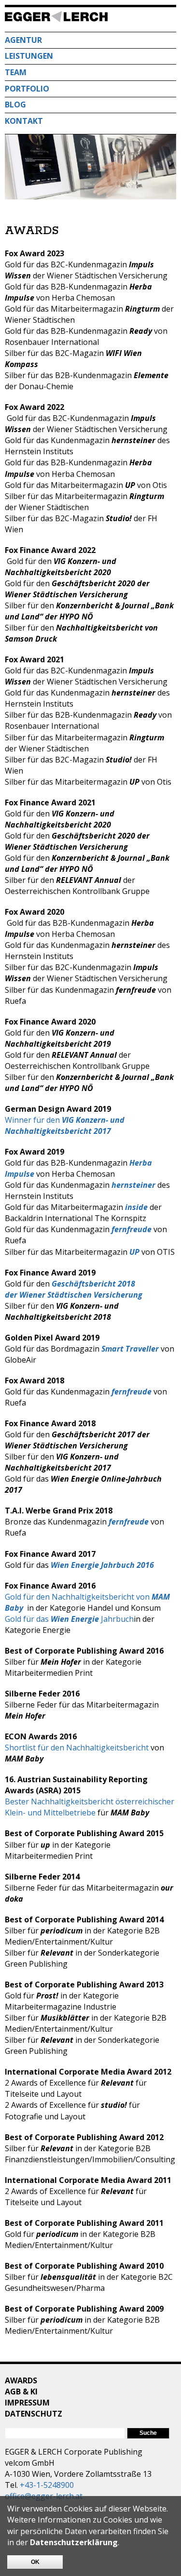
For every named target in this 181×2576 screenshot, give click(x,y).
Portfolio (27, 89)
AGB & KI (21, 2392)
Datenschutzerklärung (74, 2542)
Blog (15, 105)
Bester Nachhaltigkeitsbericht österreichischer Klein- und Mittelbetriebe (90, 1807)
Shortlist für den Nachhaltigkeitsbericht (78, 1748)
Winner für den (65, 1125)
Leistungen (29, 56)
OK (35, 2562)
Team (16, 72)
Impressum (27, 2403)
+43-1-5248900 (47, 2485)
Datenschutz (34, 2414)
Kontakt (24, 121)
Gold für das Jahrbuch (69, 1619)
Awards (21, 2380)
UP (134, 1252)
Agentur (23, 40)
